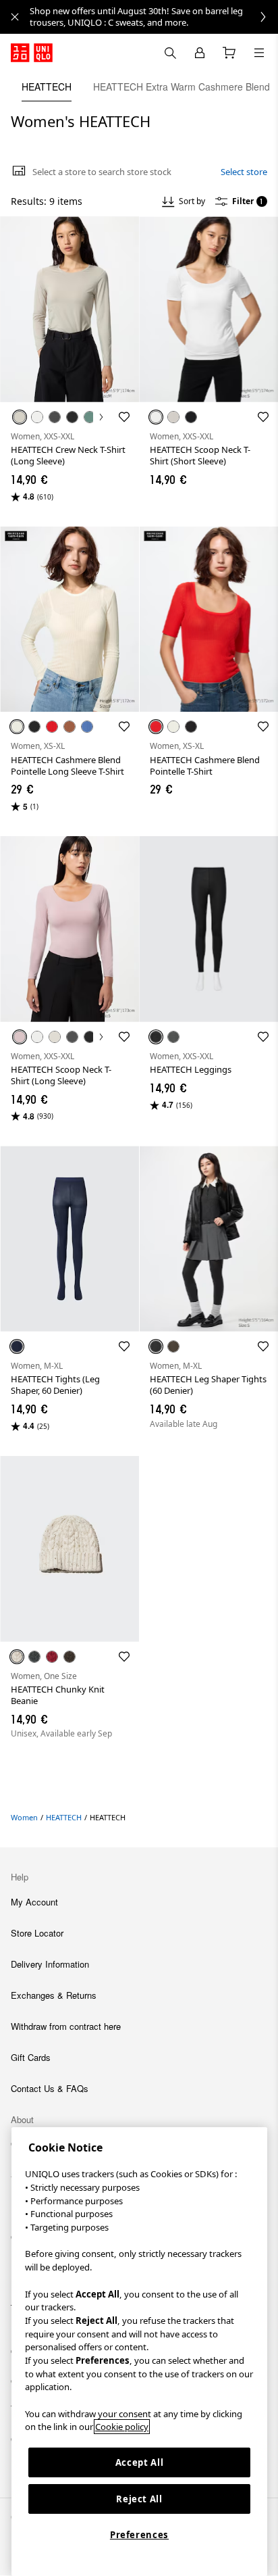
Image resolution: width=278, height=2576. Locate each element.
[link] (154, 17)
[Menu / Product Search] (259, 53)
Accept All (140, 2462)
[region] (139, 2352)
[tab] (47, 87)
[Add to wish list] (124, 417)
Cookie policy (122, 2427)
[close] (15, 17)
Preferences (139, 2535)
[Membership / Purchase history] (200, 53)
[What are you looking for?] (170, 53)
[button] (69, 309)
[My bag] (229, 53)
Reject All (139, 2499)
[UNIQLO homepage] (32, 53)
